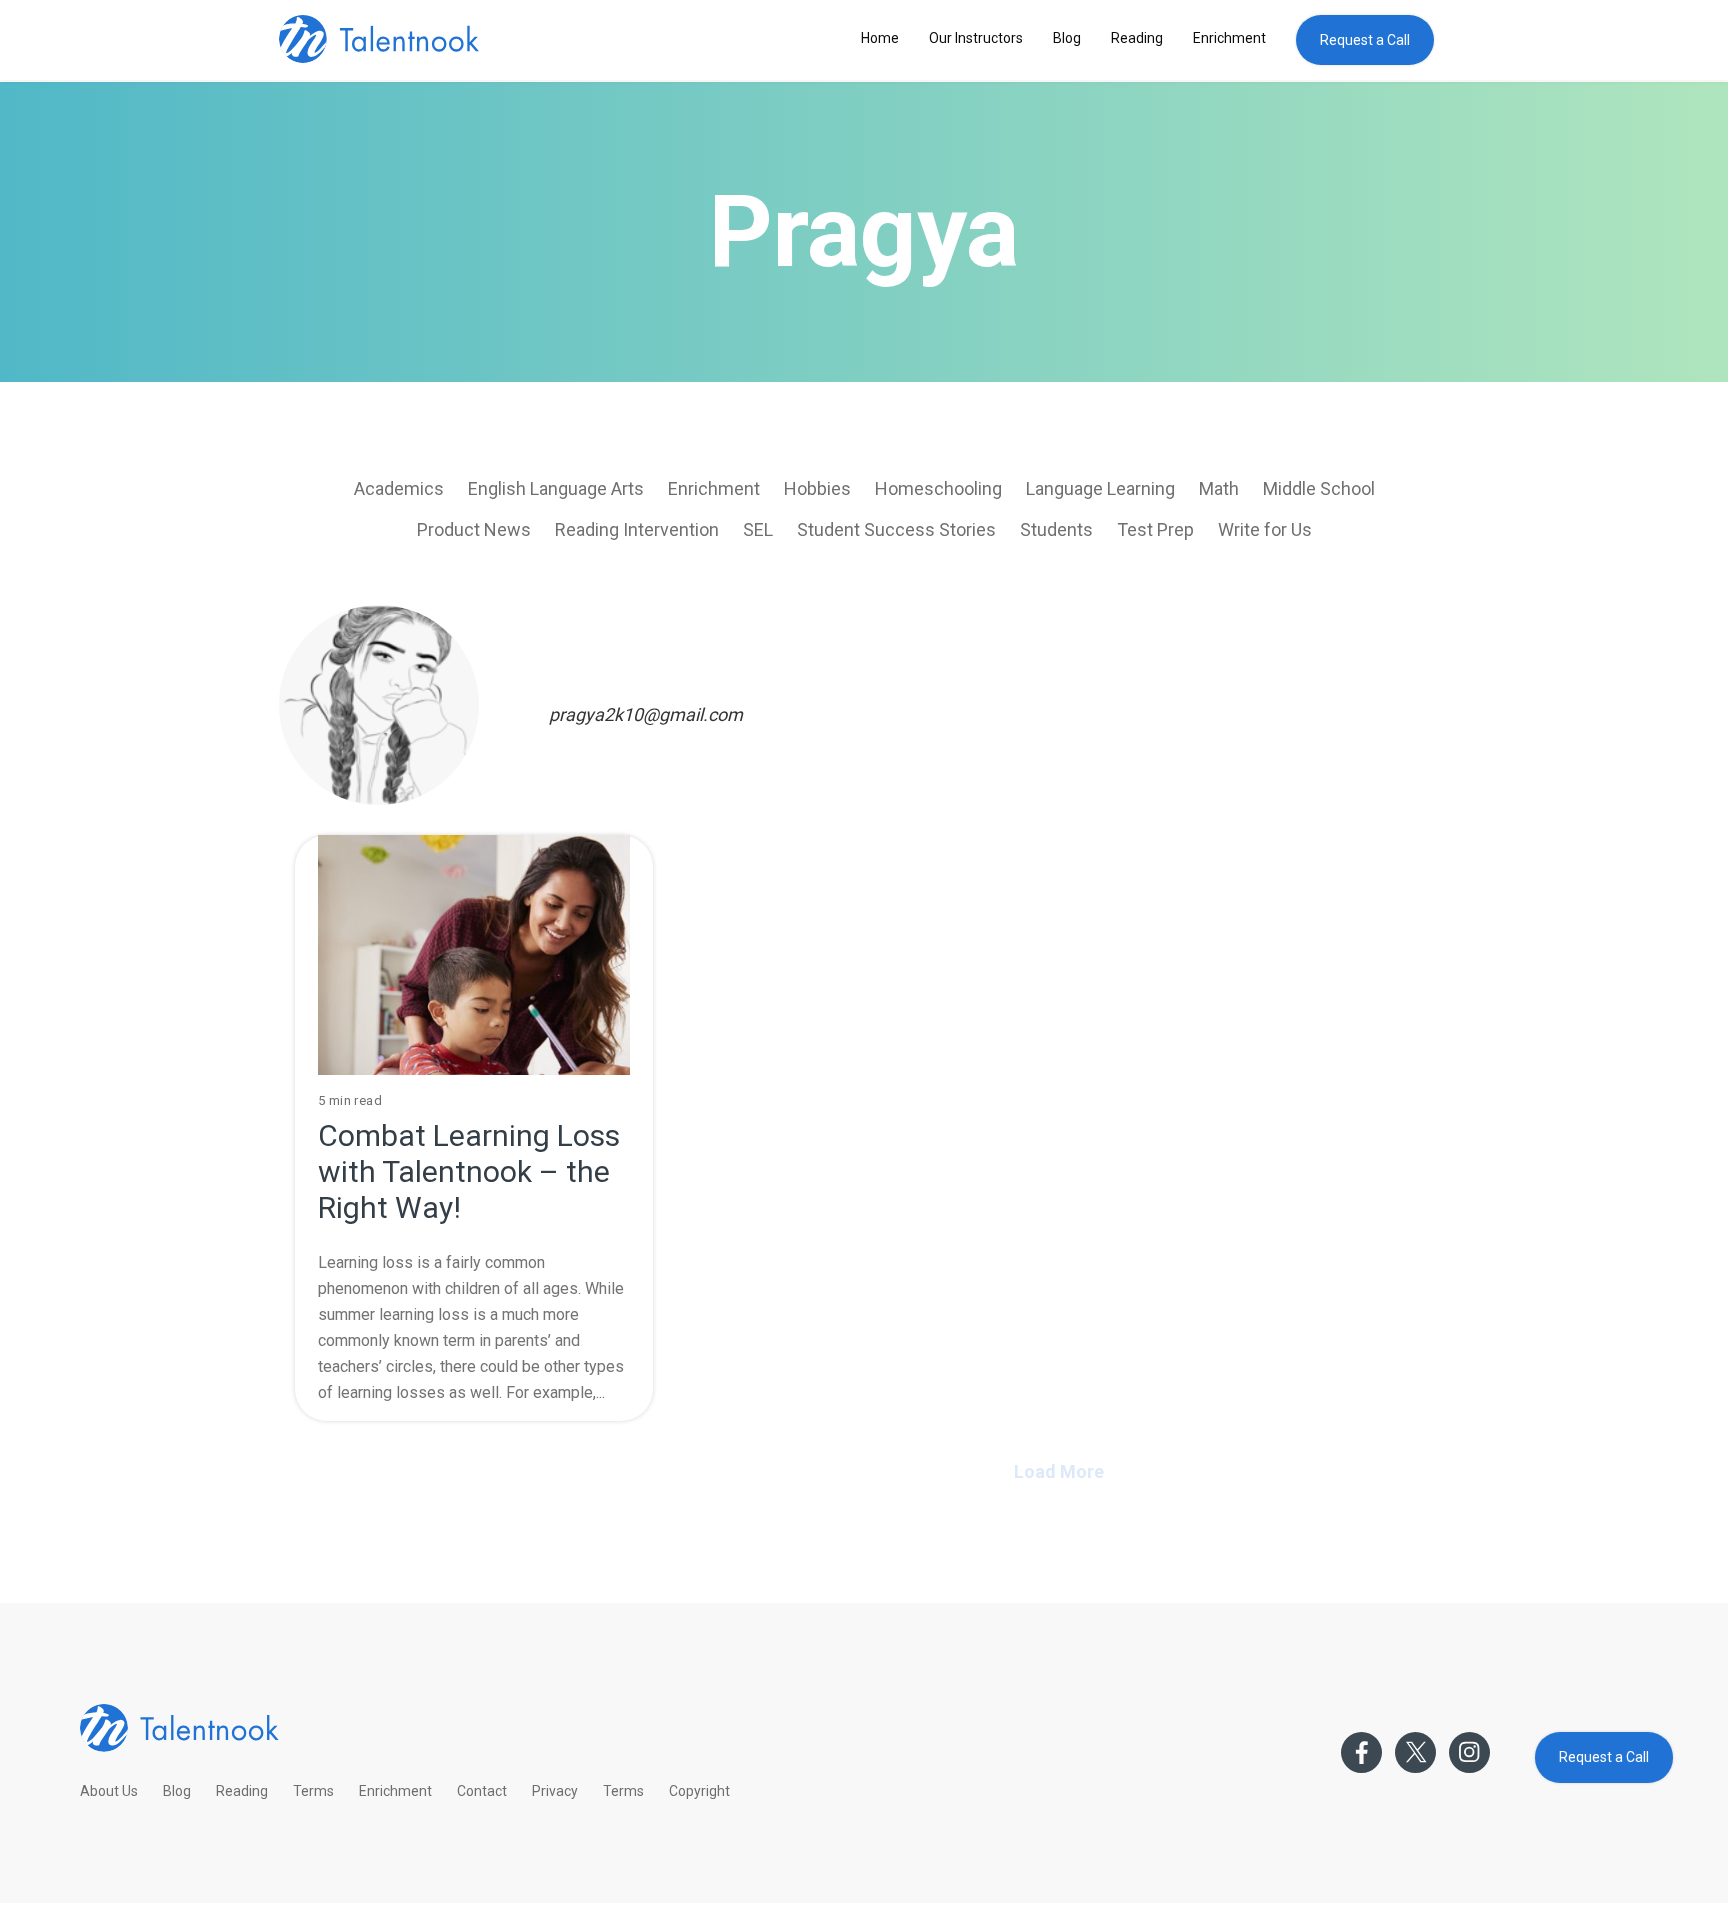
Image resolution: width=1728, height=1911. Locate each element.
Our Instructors (976, 38)
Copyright (699, 1791)
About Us (109, 1791)
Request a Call (1365, 40)
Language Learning (1100, 488)
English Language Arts (556, 488)
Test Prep (1155, 529)
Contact (482, 1791)
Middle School (1319, 488)
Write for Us (1265, 529)
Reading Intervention (637, 529)
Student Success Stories (896, 529)
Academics (399, 488)
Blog (1067, 38)
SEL (758, 529)
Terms (313, 1791)
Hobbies (817, 488)
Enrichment (1229, 38)
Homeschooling (938, 488)
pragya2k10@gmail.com (646, 714)
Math (1219, 488)
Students (1056, 529)
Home (880, 38)
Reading (1137, 38)
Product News (474, 529)
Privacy (555, 1791)
